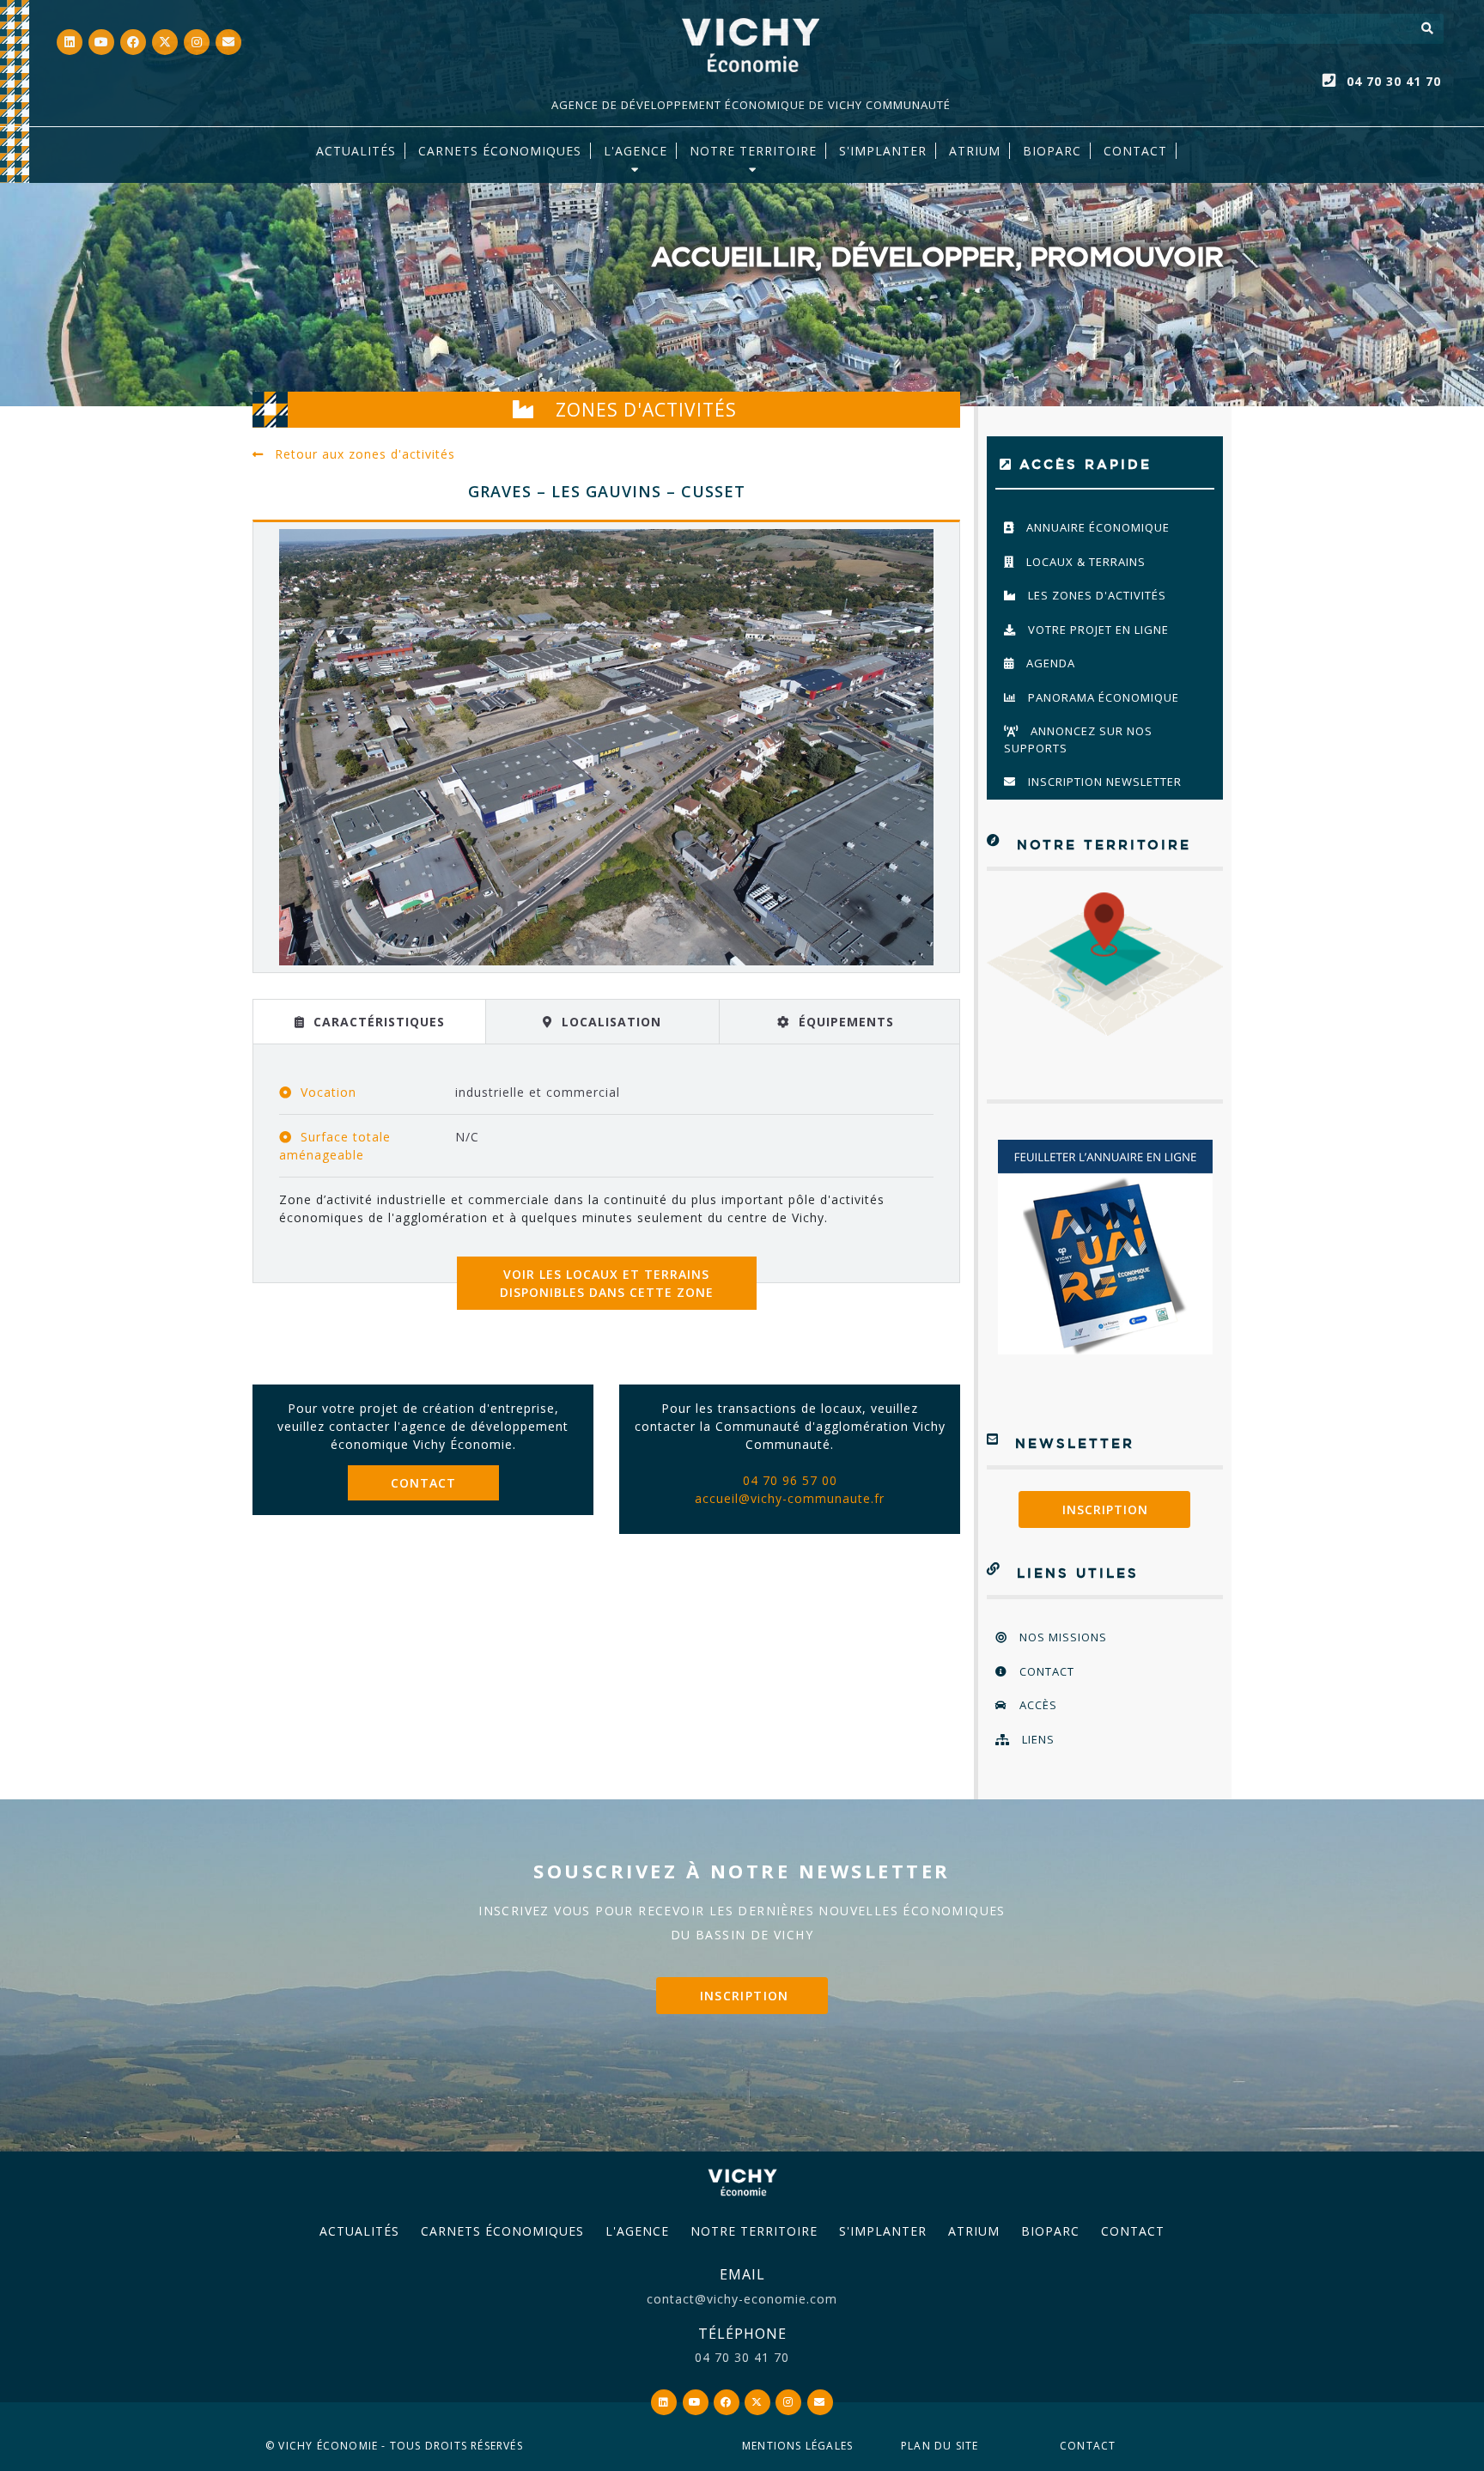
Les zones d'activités (1095, 595)
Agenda (1049, 663)
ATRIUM (975, 151)
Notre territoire (753, 151)
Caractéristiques (377, 1022)
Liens (1037, 1739)
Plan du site (940, 2446)
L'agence (636, 151)
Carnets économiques (500, 151)
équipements (844, 1022)
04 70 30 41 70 (1394, 81)
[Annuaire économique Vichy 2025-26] (1105, 1247)
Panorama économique (1102, 697)
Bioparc (1052, 151)
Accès (1037, 1705)
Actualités (356, 151)
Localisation (609, 1022)
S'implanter (883, 151)
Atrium (974, 2231)
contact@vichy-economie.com (742, 2299)
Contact (1135, 151)
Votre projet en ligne (1097, 630)
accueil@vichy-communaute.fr (790, 1498)
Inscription (1105, 1509)
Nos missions (1061, 1637)
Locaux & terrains (1084, 562)
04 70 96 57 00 (790, 1480)
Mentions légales (797, 2446)
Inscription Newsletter (1103, 782)
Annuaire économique (1096, 527)
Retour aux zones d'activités (363, 454)
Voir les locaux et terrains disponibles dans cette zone (607, 1283)
